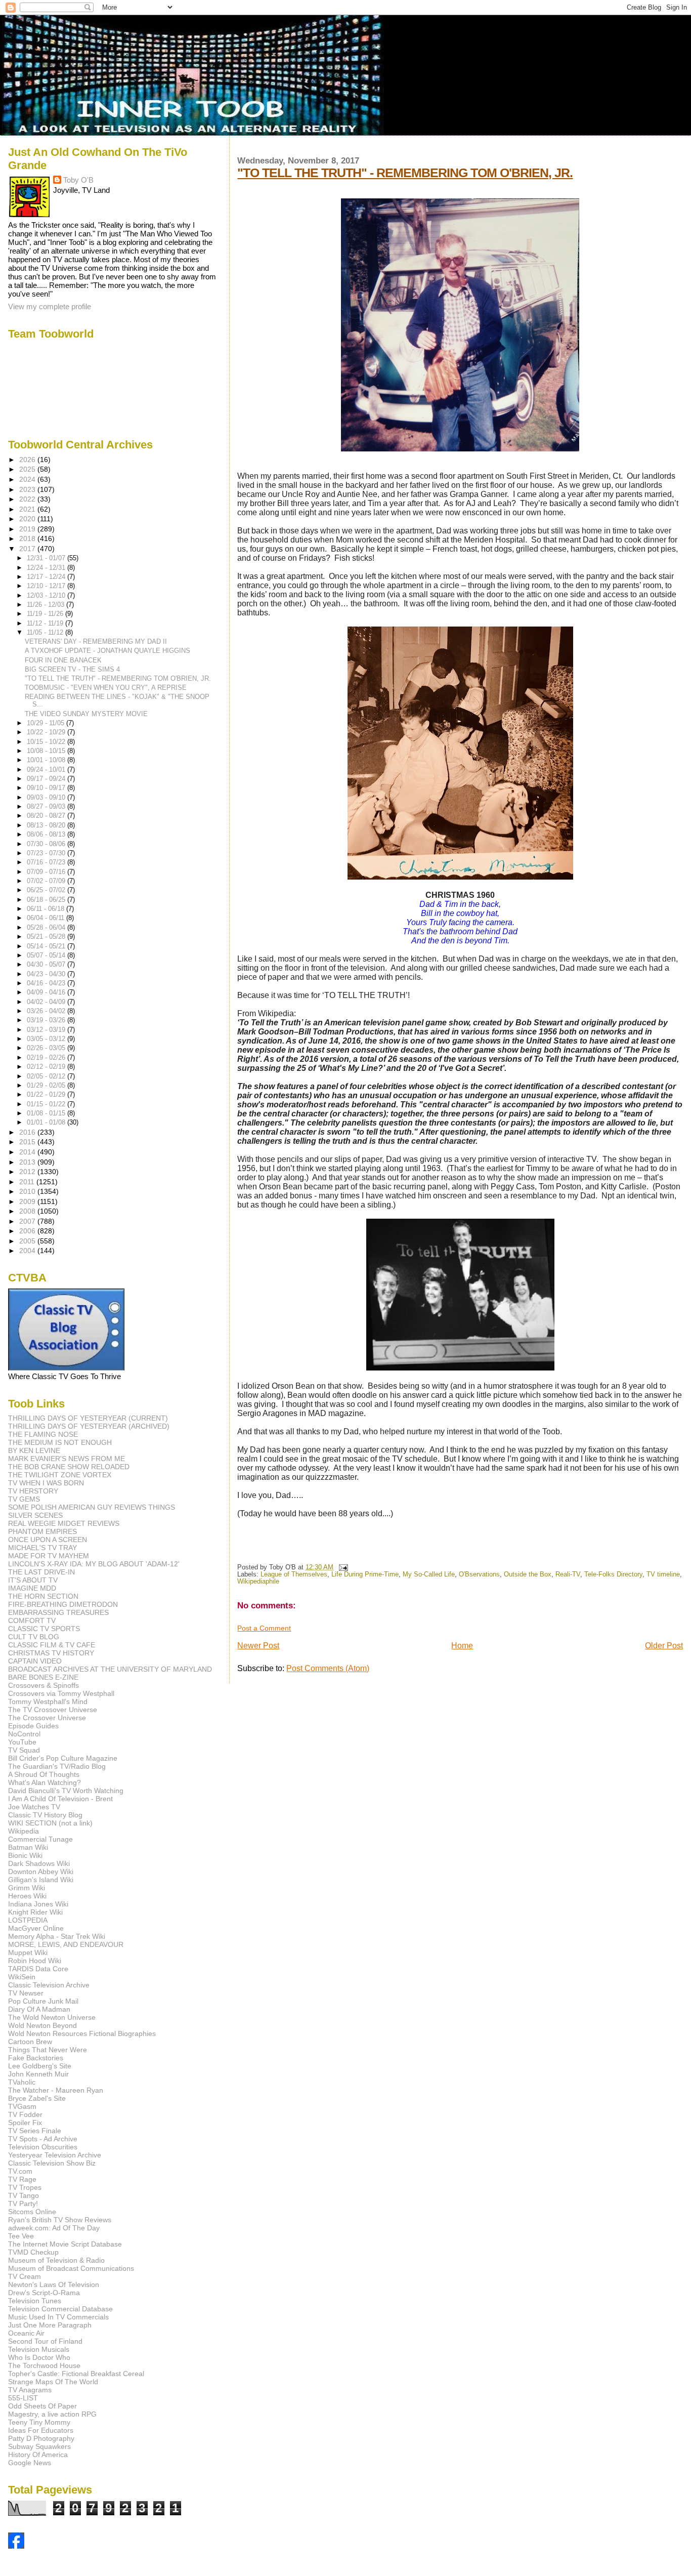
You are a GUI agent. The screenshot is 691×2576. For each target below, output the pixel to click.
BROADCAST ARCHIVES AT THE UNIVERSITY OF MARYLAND (110, 1669)
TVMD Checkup (33, 2252)
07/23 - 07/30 (47, 853)
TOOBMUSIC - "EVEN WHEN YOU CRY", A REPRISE (106, 688)
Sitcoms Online (32, 2212)
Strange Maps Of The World (53, 2382)
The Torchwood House (44, 2365)
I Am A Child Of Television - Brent (60, 1799)
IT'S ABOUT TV (33, 1580)
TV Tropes (25, 2187)
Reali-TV (568, 1574)
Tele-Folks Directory (613, 1574)
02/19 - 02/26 (47, 1057)
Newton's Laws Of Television (54, 2284)
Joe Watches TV (34, 1807)
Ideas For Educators (41, 2430)
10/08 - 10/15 (47, 751)
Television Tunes (35, 2301)
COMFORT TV (32, 1621)
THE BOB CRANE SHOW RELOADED (69, 1467)
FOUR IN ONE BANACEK (63, 660)
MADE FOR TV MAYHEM (49, 1556)
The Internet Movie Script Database (65, 2244)
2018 (28, 538)
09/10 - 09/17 (47, 788)
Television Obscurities (43, 2147)
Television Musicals (39, 2349)
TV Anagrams (30, 2390)
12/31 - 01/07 (47, 558)
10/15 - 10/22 (47, 742)
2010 (28, 1191)
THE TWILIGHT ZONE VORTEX (60, 1475)
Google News (30, 2463)
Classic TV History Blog (45, 1815)
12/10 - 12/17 (47, 586)
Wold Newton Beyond (42, 2025)
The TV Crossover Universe (53, 1710)
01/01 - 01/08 (47, 1122)
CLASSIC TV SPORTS (44, 1629)
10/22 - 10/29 (47, 732)
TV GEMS (24, 1499)
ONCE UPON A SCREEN (48, 1540)
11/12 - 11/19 (46, 623)
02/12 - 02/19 (47, 1067)
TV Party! (23, 2204)
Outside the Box (528, 1574)
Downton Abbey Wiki (41, 1872)
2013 (28, 1162)
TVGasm (22, 2106)
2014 (28, 1152)
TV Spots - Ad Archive (43, 2139)
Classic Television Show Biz (52, 2163)
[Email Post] (341, 1567)
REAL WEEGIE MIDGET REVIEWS (64, 1523)
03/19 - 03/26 (47, 1020)
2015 (28, 1142)
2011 (28, 1182)
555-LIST (23, 2398)
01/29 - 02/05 (47, 1085)
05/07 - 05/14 (47, 955)
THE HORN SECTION (43, 1596)
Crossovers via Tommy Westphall (61, 1693)
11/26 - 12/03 (47, 605)
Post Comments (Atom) (328, 1668)
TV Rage (22, 2179)
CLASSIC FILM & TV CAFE (52, 1645)
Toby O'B (78, 180)
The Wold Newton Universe (52, 2017)
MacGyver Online (36, 1928)
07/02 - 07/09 (47, 881)
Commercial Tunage (40, 1839)
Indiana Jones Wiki (38, 1904)
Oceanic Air (26, 2333)
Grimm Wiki (27, 1888)
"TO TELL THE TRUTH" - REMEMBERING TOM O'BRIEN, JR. (405, 173)
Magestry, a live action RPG (52, 2414)
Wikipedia (24, 1831)
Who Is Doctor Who (39, 2357)
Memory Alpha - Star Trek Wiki (57, 1936)
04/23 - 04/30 (47, 974)
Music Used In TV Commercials (58, 2317)
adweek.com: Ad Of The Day (54, 2228)
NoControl (24, 1734)
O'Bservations (479, 1574)
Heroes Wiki (27, 1896)
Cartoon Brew (30, 2042)
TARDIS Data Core (38, 1969)
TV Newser (26, 1993)
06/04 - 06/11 (47, 918)
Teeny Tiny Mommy (39, 2422)
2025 (28, 469)
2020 (28, 519)
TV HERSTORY (33, 1491)
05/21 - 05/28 (47, 937)
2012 (28, 1172)
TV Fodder (25, 2114)
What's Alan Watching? (45, 1782)
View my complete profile (50, 306)
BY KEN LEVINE (34, 1450)
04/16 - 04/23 (47, 983)
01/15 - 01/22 (47, 1104)
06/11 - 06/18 (47, 909)
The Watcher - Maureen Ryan (56, 2090)
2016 (28, 1132)
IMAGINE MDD (32, 1588)
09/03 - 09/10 (47, 797)
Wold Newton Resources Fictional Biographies (82, 2033)
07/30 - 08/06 (47, 844)
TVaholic (22, 2082)
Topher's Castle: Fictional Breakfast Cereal (76, 2374)
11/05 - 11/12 (46, 632)
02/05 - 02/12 (47, 1076)
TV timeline (663, 1574)
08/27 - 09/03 (47, 806)
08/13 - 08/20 (47, 825)
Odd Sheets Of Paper (42, 2406)
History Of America (38, 2455)
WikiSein (22, 1977)
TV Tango (24, 2195)
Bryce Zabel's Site (37, 2098)
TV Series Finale (35, 2131)
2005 (28, 1241)
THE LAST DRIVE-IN (41, 1572)
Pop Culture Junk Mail (43, 2001)
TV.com (20, 2171)
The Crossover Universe (47, 1718)
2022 (28, 499)
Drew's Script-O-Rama (44, 2293)
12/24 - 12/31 (47, 568)
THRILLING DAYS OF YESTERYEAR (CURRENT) (88, 1418)
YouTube (22, 1742)
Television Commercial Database (60, 2309)
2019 (28, 529)
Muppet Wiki (28, 1952)
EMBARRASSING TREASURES (58, 1612)
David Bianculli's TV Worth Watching (66, 1791)
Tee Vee (21, 2236)
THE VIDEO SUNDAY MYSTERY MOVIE (86, 714)
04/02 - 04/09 (47, 1002)
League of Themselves (294, 1574)
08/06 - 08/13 (47, 834)
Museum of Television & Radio (56, 2260)
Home (462, 1646)
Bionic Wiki (25, 1855)
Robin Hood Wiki (35, 1961)
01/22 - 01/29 (47, 1094)
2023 (28, 489)
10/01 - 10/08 (47, 760)
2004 (28, 1251)
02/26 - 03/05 (47, 1048)
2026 (28, 460)
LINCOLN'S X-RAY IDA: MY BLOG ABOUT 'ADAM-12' (94, 1564)
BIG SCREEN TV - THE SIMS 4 (72, 669)
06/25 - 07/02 (47, 890)
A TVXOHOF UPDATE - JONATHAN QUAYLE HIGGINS (107, 651)
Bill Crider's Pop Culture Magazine (63, 1758)
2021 (28, 509)
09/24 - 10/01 (47, 770)
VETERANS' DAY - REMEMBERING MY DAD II (96, 641)
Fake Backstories (36, 2058)
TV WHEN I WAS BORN (46, 1483)
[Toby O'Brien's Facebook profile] (16, 2546)
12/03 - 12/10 (47, 595)
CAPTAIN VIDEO (35, 1661)
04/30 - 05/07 (47, 964)
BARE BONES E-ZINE (43, 1677)
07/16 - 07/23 (47, 862)
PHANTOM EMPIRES (42, 1531)
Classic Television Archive (49, 1985)
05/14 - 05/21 (47, 946)
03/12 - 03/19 (47, 1030)
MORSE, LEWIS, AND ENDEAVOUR (66, 1944)
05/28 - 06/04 (47, 927)
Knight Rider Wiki (35, 1912)
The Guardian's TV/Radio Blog (57, 1766)
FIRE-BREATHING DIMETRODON (63, 1604)
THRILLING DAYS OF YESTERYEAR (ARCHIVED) (89, 1426)
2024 (28, 479)
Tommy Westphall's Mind (48, 1701)
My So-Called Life (429, 1574)
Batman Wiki (28, 1847)
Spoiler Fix (25, 2123)
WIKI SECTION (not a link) (50, 1823)
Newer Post (258, 1646)
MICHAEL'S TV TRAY (42, 1548)
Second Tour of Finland (45, 2341)
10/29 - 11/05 (47, 723)
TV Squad (24, 1750)
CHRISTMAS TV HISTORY (51, 1653)
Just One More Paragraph (50, 2325)
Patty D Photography (41, 2438)
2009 (28, 1201)
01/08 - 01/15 (47, 1113)
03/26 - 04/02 (47, 1011)
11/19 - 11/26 (46, 614)
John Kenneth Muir (38, 2074)
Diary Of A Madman (39, 2009)
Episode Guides (33, 1726)
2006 (28, 1231)
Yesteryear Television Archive (55, 2155)
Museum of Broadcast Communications (71, 2268)
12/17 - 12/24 (47, 577)
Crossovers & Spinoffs (44, 1685)
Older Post (664, 1646)
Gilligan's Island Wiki (41, 1880)
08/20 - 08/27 (47, 816)
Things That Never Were (48, 2050)
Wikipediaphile (258, 1582)
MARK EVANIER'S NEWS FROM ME (67, 1459)
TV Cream (25, 2276)
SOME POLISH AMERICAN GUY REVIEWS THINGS (92, 1507)
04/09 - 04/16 (47, 992)
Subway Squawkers (39, 2446)
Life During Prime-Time (365, 1574)
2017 (28, 549)
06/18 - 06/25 (47, 900)
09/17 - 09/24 (47, 779)
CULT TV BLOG (34, 1637)
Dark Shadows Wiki (39, 1863)
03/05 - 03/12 (47, 1039)
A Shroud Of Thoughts (44, 1774)
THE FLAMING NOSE (43, 1434)
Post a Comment (264, 1628)
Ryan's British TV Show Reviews (60, 2220)
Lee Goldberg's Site (40, 2066)
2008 (28, 1211)
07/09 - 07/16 (47, 872)
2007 (28, 1221)
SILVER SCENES (35, 1515)
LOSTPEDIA (28, 1920)
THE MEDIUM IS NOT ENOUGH (60, 1442)
